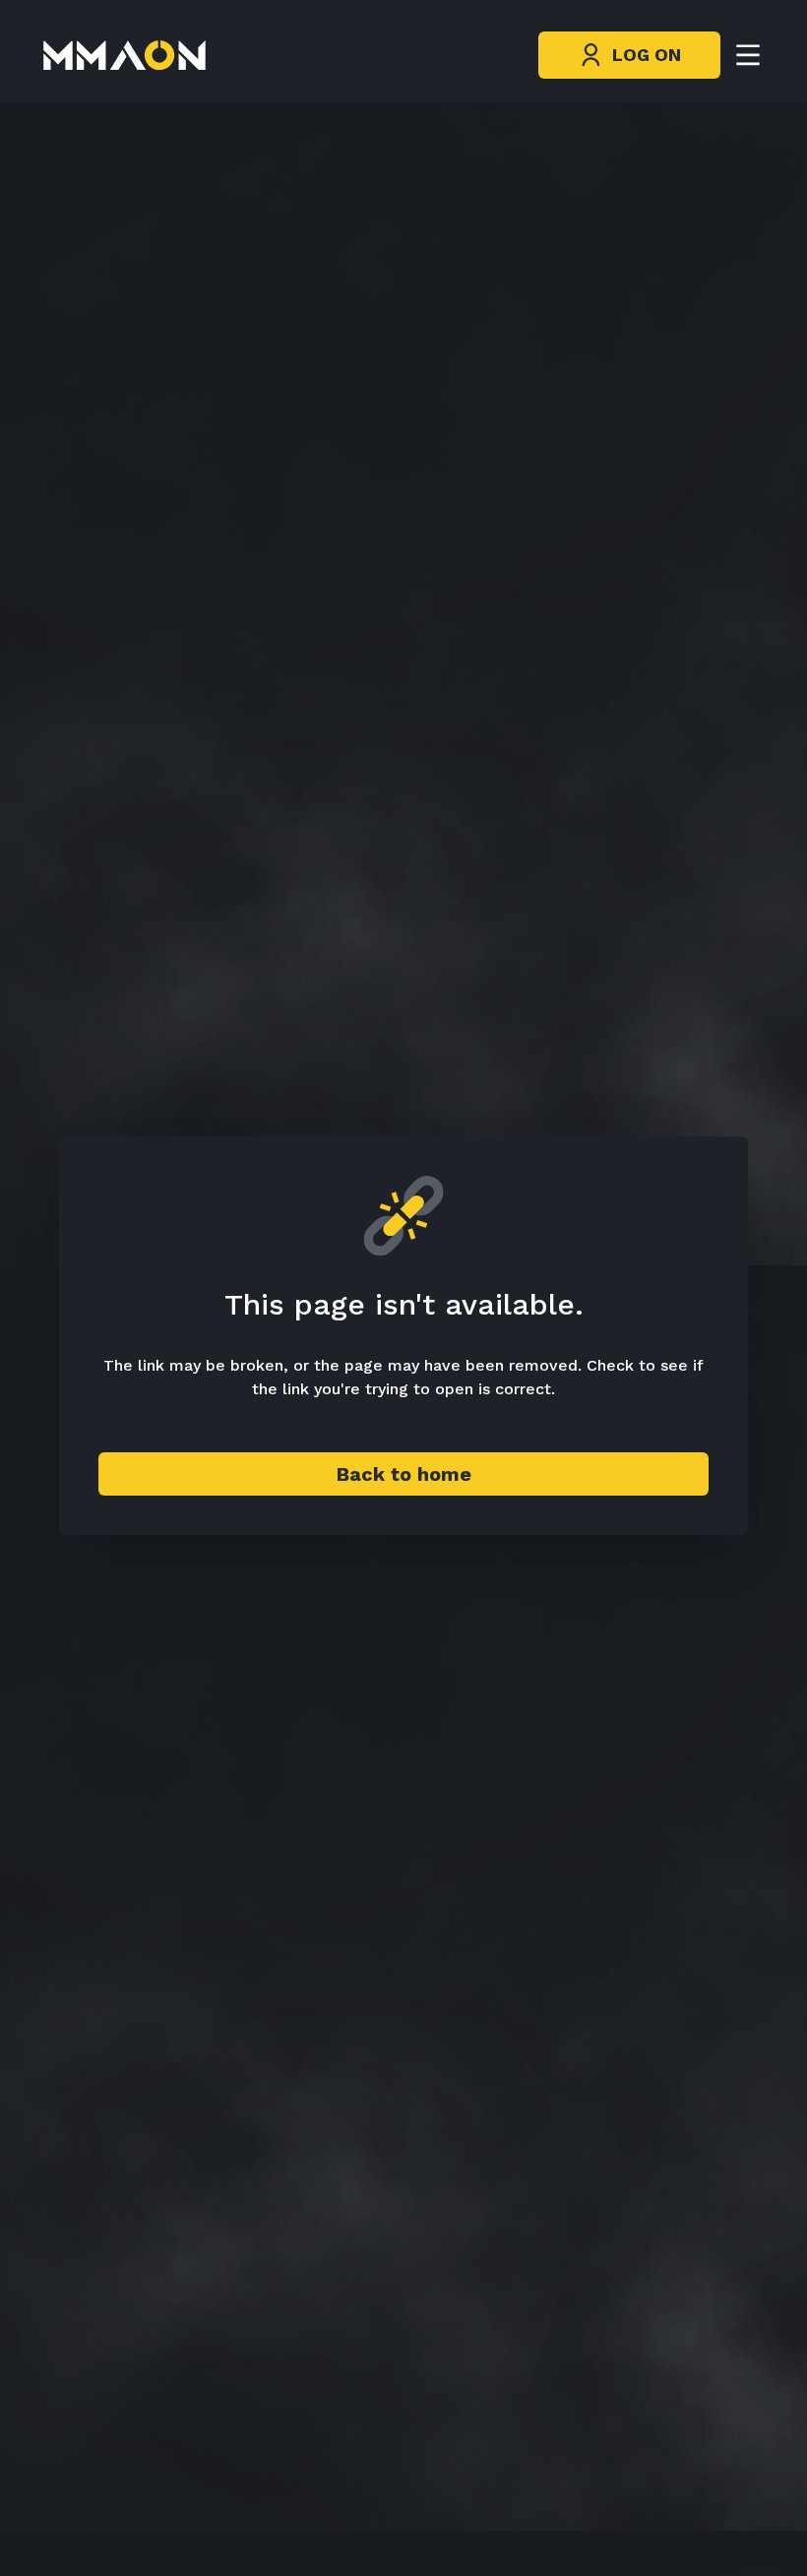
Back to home (404, 1474)
